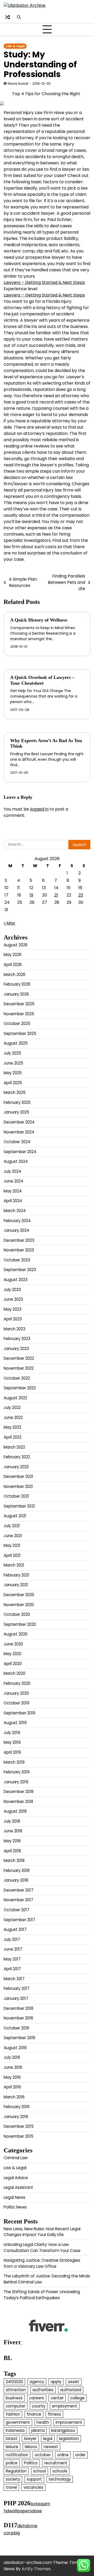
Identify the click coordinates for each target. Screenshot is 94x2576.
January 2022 (16, 1467)
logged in (39, 809)
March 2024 (15, 1211)
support (34, 2479)
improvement (69, 2422)
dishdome (27, 2526)
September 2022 (20, 1388)
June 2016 (13, 2067)
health (43, 2422)
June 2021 (13, 1536)
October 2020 (17, 1614)
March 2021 (14, 1565)
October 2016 (16, 2028)
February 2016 (17, 2107)
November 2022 (19, 1368)
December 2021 (18, 1476)
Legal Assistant (18, 2187)
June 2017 (13, 1949)
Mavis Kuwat (18, 83)
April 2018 (12, 1851)
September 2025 (20, 1033)
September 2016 (19, 2038)
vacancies (33, 2487)
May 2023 (13, 1309)
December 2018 (19, 1792)
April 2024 (13, 1201)
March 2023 (14, 1329)
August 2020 (16, 1634)
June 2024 (13, 1181)
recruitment (56, 2463)
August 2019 (15, 1723)
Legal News (14, 2197)
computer (16, 2406)
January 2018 (16, 1880)
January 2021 (16, 1585)
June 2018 (13, 1831)
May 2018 (12, 1841)
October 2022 (17, 1378)
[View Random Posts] (8, 17)
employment (65, 2406)
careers (37, 2398)
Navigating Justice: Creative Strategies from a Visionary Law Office (42, 2263)
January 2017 (16, 1998)
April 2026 (13, 965)
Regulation (16, 2471)
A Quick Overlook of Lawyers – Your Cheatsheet (42, 680)
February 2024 (17, 1221)
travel (11, 2487)
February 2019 (17, 1772)
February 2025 (17, 1102)
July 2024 (12, 1171)
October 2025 (17, 1024)
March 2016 (14, 2097)
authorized (71, 2390)
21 (56, 895)
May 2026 (13, 955)
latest (12, 2439)
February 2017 (17, 1988)
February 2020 (17, 1683)
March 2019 (14, 1762)
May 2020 (13, 1654)
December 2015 (19, 2126)
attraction (16, 2390)
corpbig (12, 2533)
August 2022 (15, 1398)
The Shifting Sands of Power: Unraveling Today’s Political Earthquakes (42, 2295)
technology (60, 2479)
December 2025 (19, 1004)
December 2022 (19, 1358)
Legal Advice (16, 2178)
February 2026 (17, 984)
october (43, 2455)
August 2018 (15, 1811)
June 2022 (13, 1417)
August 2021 (15, 1516)
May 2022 (12, 1427)
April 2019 (12, 1752)
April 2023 (13, 1319)
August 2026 (16, 945)
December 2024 (19, 1122)
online (63, 2455)
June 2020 (13, 1644)
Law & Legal (15, 46)
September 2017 (19, 1920)
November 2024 (19, 1132)
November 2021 (18, 1486)
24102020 (14, 2382)
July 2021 (12, 1526)
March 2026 (14, 974)
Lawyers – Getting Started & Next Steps (44, 282)
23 (81, 895)
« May (9, 923)
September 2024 (20, 1152)
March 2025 (15, 1092)
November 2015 (19, 2136)
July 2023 (12, 1290)
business (14, 2398)
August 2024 (16, 1161)
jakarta (38, 2430)
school (40, 2471)
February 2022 (17, 1457)
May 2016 (12, 2077)
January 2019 (16, 1782)
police (12, 2463)
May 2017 (12, 1959)
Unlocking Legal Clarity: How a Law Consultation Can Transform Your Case (42, 2248)
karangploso (63, 2430)
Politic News (15, 2207)
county (39, 2406)
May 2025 (13, 1073)
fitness (54, 2414)
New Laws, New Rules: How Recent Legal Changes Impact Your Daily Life (42, 2232)
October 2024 (17, 1142)
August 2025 (16, 1043)
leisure (12, 2447)
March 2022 (14, 1447)
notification (17, 2455)
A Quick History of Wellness (39, 620)
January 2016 (16, 2117)
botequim (40, 2504)
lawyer (30, 2439)
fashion (13, 2414)
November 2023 (19, 1250)
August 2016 (15, 2048)
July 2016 (12, 2057)
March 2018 (14, 1861)
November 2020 (19, 1605)
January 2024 (16, 1230)
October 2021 (16, 1496)
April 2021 (12, 1555)
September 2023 (20, 1270)
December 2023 (19, 1240)
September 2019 (19, 1713)
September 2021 (19, 1506)
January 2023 (16, 1349)
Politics (31, 2463)
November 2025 (19, 1014)
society (13, 2479)
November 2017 (18, 1900)
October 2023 (17, 1260)
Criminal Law (16, 2158)
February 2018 (17, 1870)
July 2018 (12, 1821)
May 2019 (12, 1742)
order (80, 2455)
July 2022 (12, 1408)
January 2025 (16, 1112)
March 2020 (14, 1673)
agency (37, 2382)
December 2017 (19, 1890)
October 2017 (16, 1910)
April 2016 (12, 2087)
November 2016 (18, 2018)
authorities (43, 2390)
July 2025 (12, 1053)
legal (48, 2439)
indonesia (15, 2430)
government (18, 2422)
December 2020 (19, 1595)
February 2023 (17, 1339)
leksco (31, 2447)
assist (74, 2382)
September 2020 (20, 1624)
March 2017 (14, 1979)
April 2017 (12, 1969)
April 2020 (13, 1664)
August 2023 (16, 1280)
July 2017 (12, 1939)
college (77, 2398)
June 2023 (13, 1299)
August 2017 (15, 1929)
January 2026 (16, 994)
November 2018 (18, 1802)
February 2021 (16, 1575)
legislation (69, 2439)
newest (51, 2447)
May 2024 (13, 1191)
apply (56, 2382)
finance (34, 2414)
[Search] (19, 17)
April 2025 (13, 1083)
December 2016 (19, 2008)
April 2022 (13, 1437)
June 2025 (13, 1063)
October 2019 (16, 1703)
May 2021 (12, 1545)
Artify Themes (36, 2569)
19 (31, 895)
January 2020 (16, 1693)
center (57, 2398)
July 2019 (12, 1733)
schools (60, 2471)
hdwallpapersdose (23, 2511)
